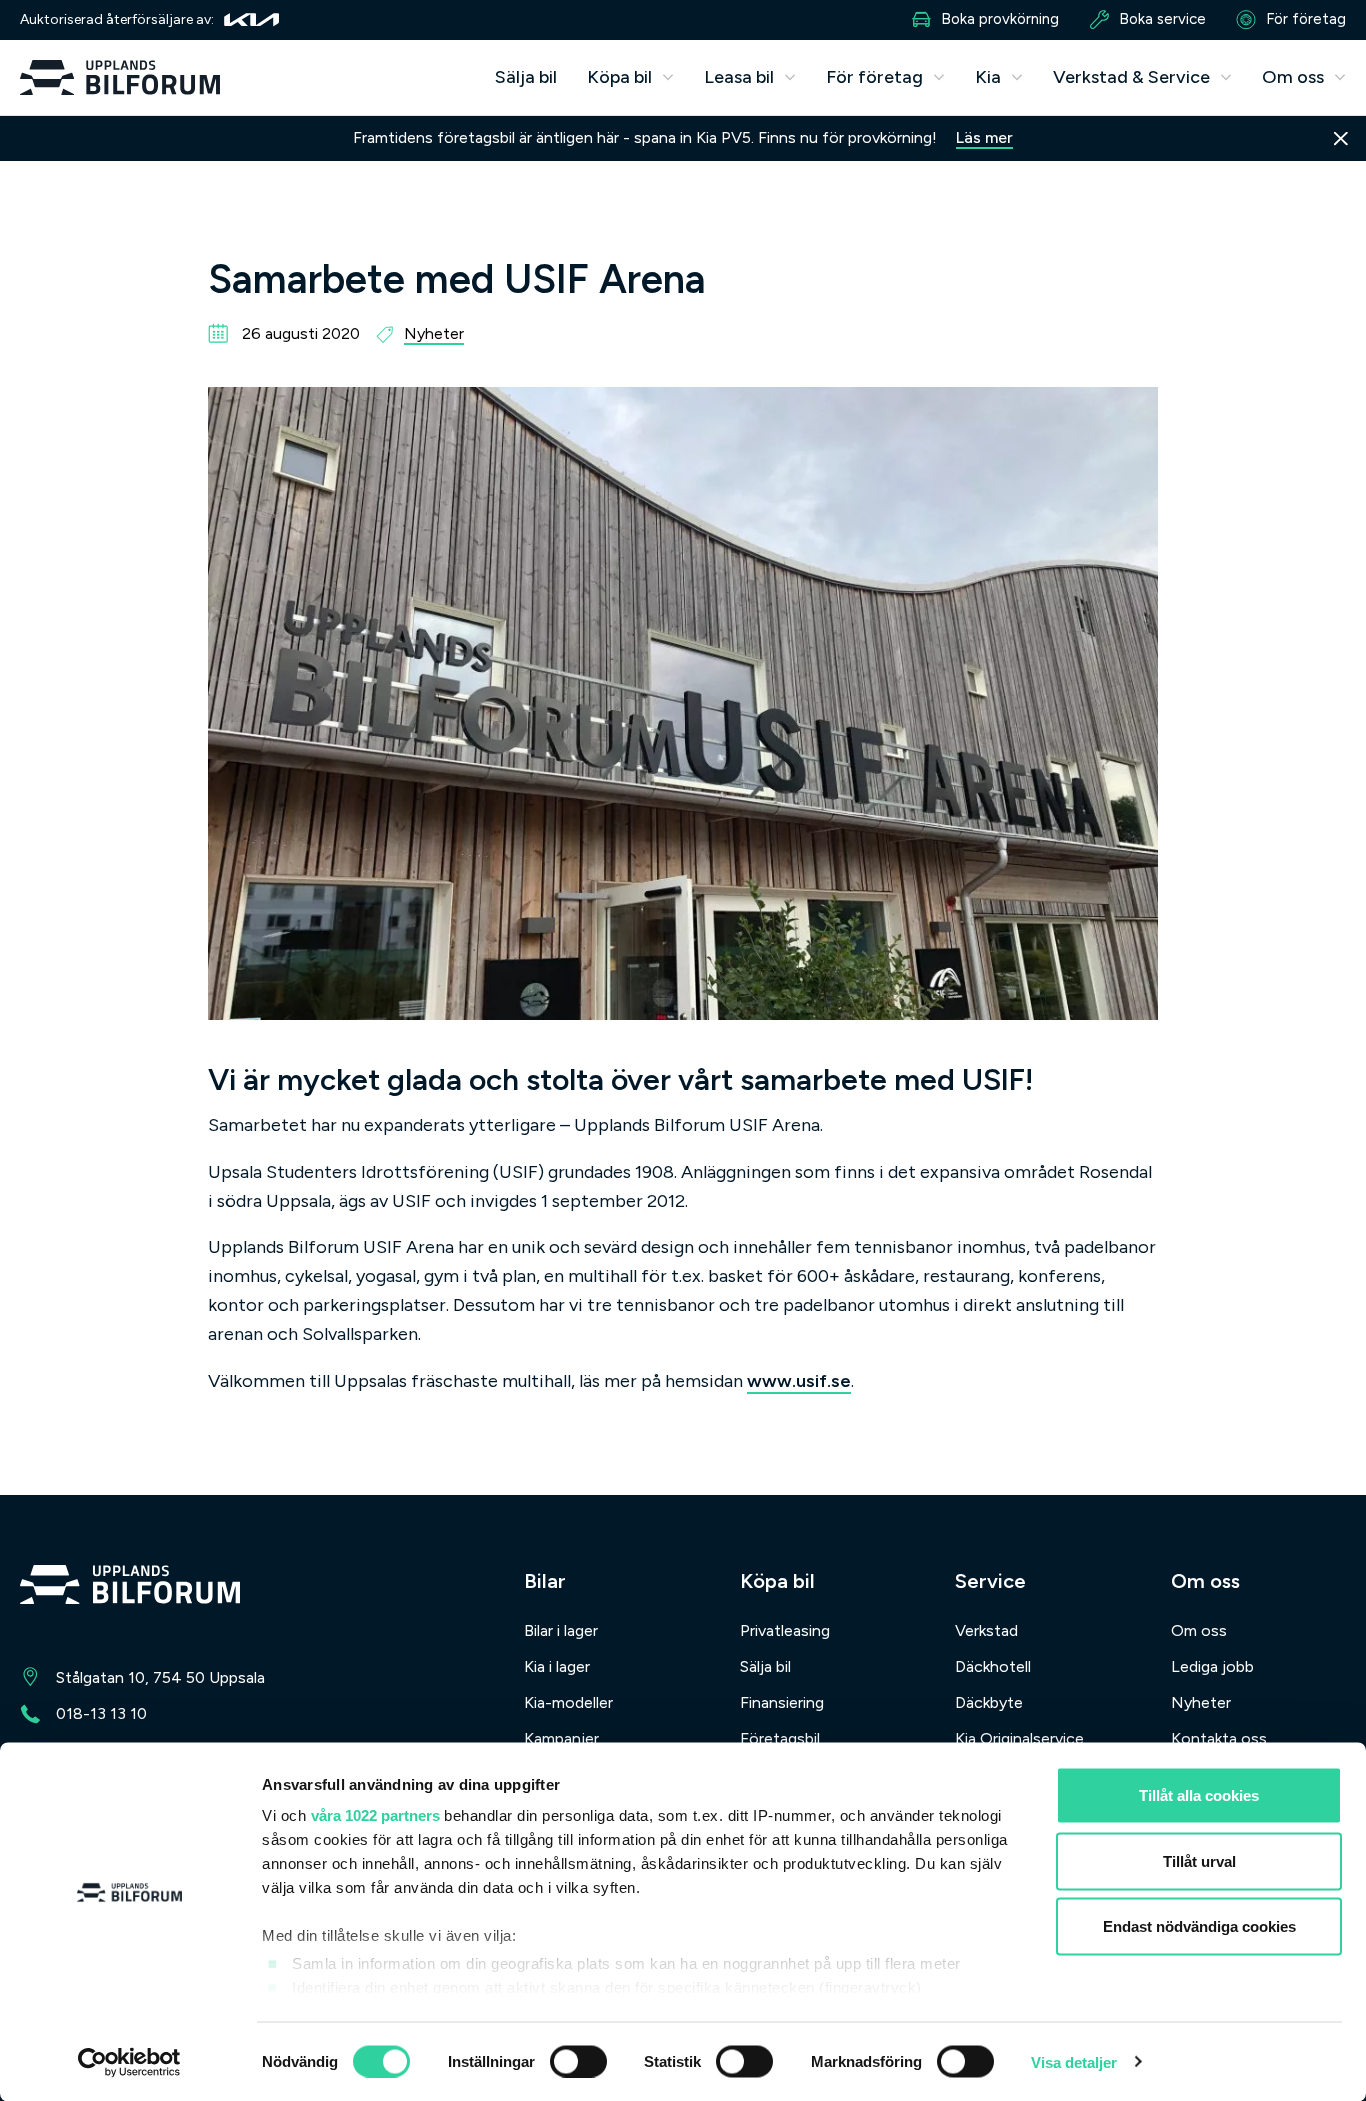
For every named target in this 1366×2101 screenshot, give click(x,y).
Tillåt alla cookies (1199, 1795)
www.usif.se (799, 1381)
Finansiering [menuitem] (782, 1702)
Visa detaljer (1074, 2061)
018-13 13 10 (101, 1713)
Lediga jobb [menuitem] (1212, 1666)
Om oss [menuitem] (1199, 1630)
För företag (1306, 19)
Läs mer (984, 137)
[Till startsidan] (130, 1588)
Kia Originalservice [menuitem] (1019, 1738)
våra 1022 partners (375, 1815)
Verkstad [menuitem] (986, 1630)
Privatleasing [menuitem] (785, 1630)
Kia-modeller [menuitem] (568, 1702)
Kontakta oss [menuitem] (1219, 1738)
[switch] (578, 2061)
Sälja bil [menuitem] (526, 77)
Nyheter (434, 333)
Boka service (1162, 19)
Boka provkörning (1000, 19)
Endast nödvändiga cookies (1199, 1926)
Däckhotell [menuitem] (993, 1666)
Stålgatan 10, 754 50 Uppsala (160, 1677)
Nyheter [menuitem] (1201, 1702)
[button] (630, 77)
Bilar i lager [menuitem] (561, 1630)
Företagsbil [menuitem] (780, 1738)
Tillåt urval (1199, 1860)
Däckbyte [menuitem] (989, 1702)
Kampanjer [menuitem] (561, 1738)
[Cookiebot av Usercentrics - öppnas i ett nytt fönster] (129, 2062)
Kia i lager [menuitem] (557, 1666)
